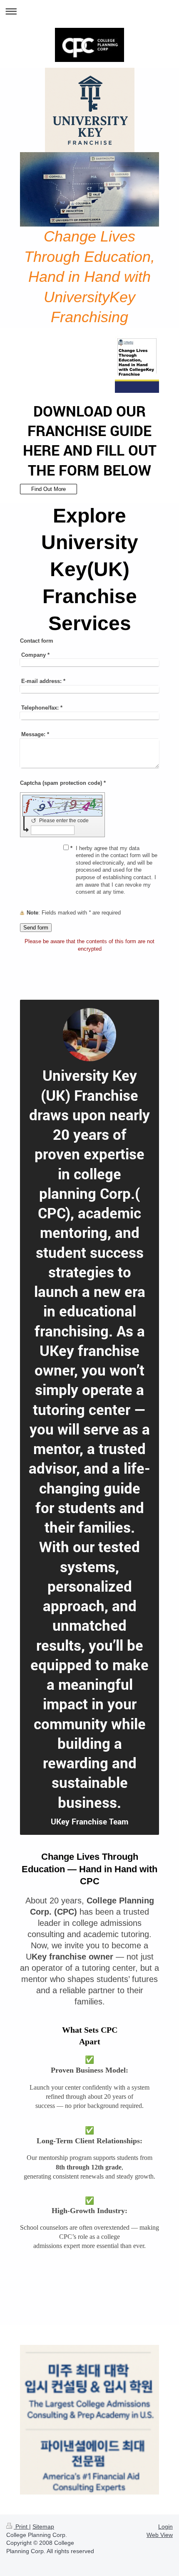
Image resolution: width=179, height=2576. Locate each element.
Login (165, 2527)
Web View (160, 2535)
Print (21, 2527)
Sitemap (43, 2527)
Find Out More (48, 489)
